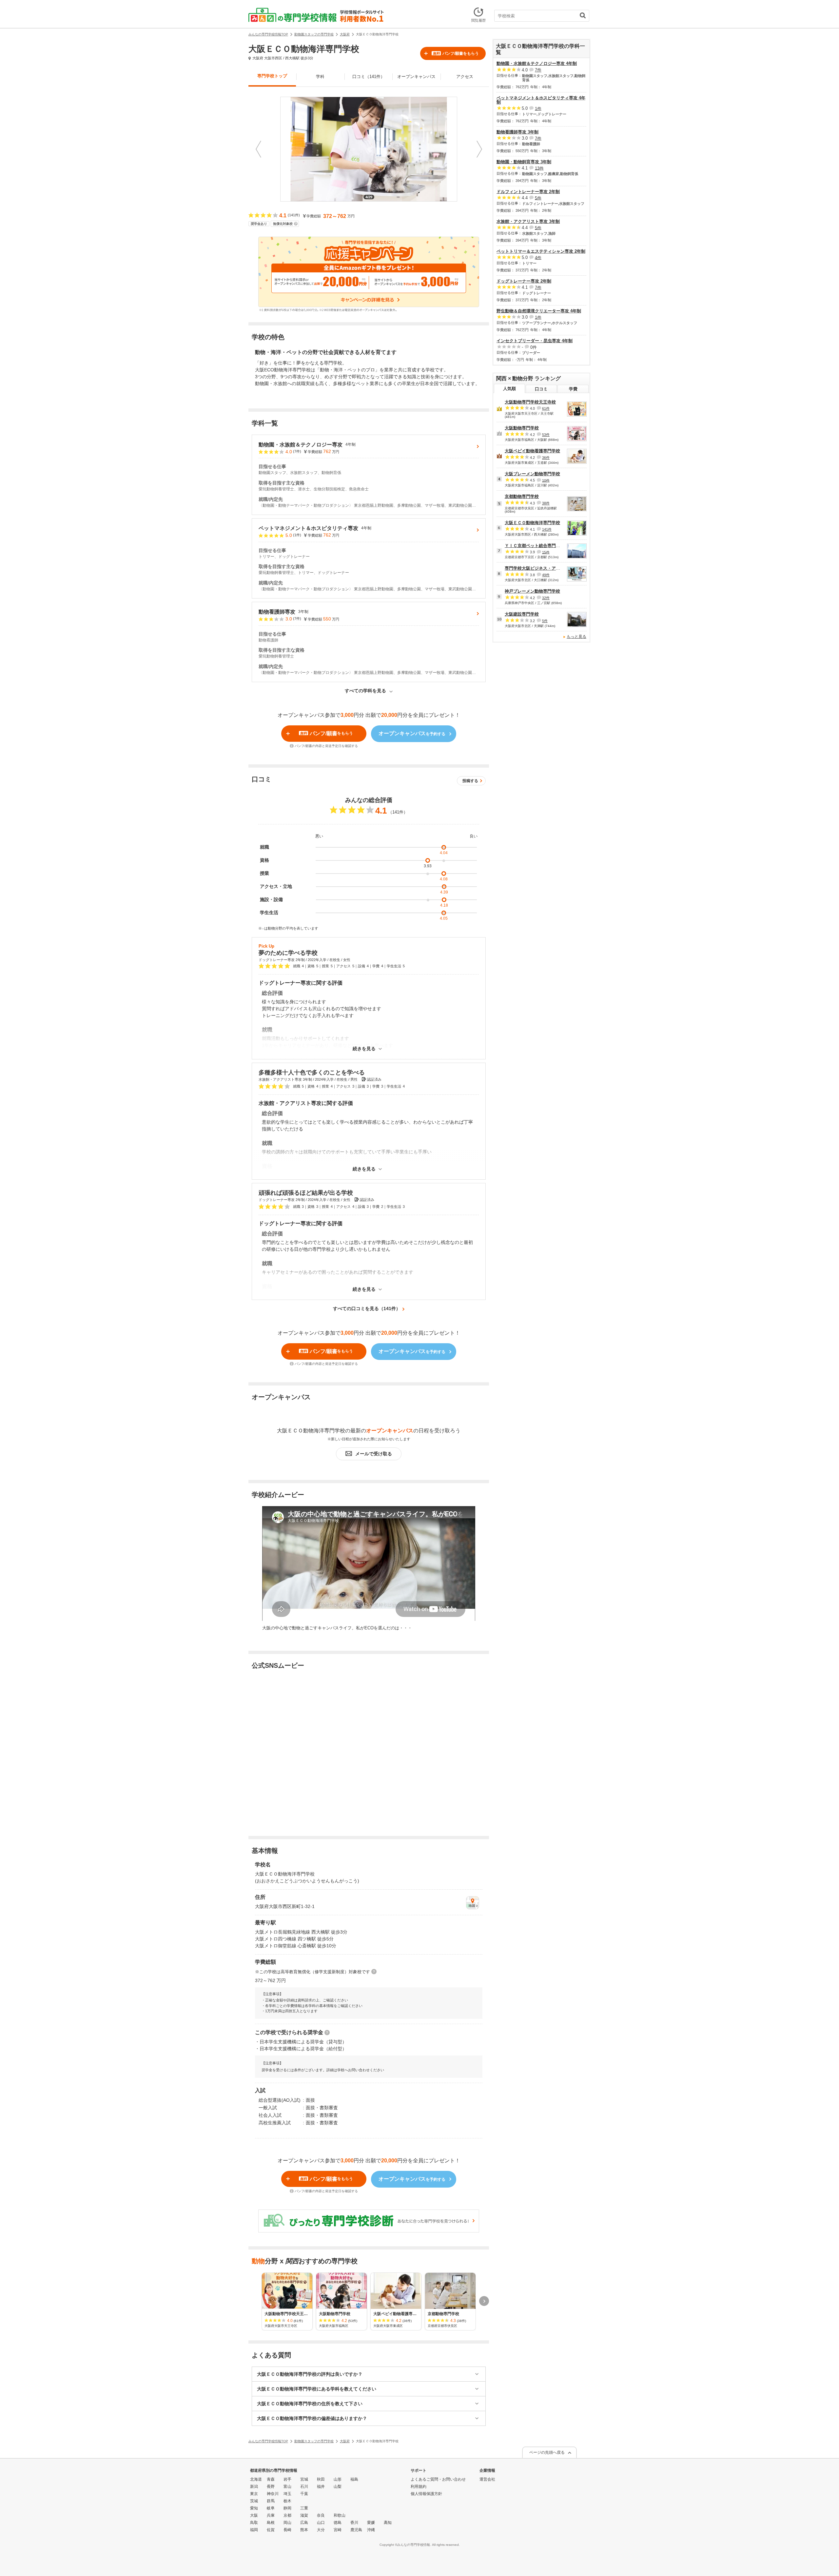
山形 (338, 2479)
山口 (321, 2523)
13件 (539, 168)
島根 (271, 2523)
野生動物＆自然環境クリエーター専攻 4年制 (539, 311)
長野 (271, 2487)
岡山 (287, 2523)
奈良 (321, 2515)
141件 (547, 529)
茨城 (254, 2501)
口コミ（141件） (369, 77)
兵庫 (271, 2515)
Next (479, 149)
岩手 (287, 2479)
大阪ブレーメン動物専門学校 (532, 474)
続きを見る (364, 1049)
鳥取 (254, 2523)
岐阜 (271, 2508)
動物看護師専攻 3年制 (517, 132)
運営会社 (487, 2479)
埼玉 (287, 2494)
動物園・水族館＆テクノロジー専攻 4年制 (537, 63)
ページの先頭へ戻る (547, 2452)
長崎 (287, 2530)
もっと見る (576, 637)
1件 (538, 108)
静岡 (287, 2508)
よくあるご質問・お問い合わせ (438, 2479)
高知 (388, 2523)
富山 (287, 2487)
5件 (538, 198)
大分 (321, 2530)
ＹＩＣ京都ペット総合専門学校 (535, 546)
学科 (320, 77)
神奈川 (273, 2494)
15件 (546, 552)
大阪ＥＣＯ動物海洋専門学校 (532, 523)
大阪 (254, 2515)
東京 (254, 2494)
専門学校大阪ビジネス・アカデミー (539, 568)
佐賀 (271, 2530)
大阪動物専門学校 (522, 428)
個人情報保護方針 (426, 2494)
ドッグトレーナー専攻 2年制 (524, 281)
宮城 (304, 2479)
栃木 (287, 2501)
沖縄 (371, 2530)
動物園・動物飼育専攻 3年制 (524, 162)
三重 (304, 2508)
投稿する (470, 781)
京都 (287, 2515)
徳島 (338, 2523)
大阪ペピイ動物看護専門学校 (532, 451)
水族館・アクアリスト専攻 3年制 (528, 221)
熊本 (304, 2530)
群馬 (271, 2501)
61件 (546, 408)
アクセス (465, 77)
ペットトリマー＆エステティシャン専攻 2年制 (541, 251)
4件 (538, 257)
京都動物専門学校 (522, 496)
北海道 (256, 2479)
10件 (546, 480)
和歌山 (340, 2515)
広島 (304, 2523)
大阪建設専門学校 (522, 614)
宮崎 (338, 2530)
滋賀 (304, 2515)
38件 (546, 503)
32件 (546, 598)
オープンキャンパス (416, 77)
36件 (546, 458)
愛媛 (371, 2523)
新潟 (254, 2487)
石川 (304, 2487)
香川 (354, 2523)
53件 (546, 435)
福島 (354, 2479)
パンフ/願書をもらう (456, 53)
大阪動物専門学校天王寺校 (530, 402)
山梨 (338, 2487)
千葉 (304, 2494)
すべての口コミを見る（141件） (367, 1308)
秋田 (321, 2479)
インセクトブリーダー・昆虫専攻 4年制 (535, 341)
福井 (321, 2487)
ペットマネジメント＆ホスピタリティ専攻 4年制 (541, 100)
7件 (538, 70)
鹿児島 (356, 2530)
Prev (258, 149)
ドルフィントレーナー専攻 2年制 (528, 192)
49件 (546, 575)
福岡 (254, 2530)
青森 (271, 2479)
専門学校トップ (272, 76)
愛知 (254, 2508)
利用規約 (419, 2487)
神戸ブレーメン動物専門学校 (532, 591)
